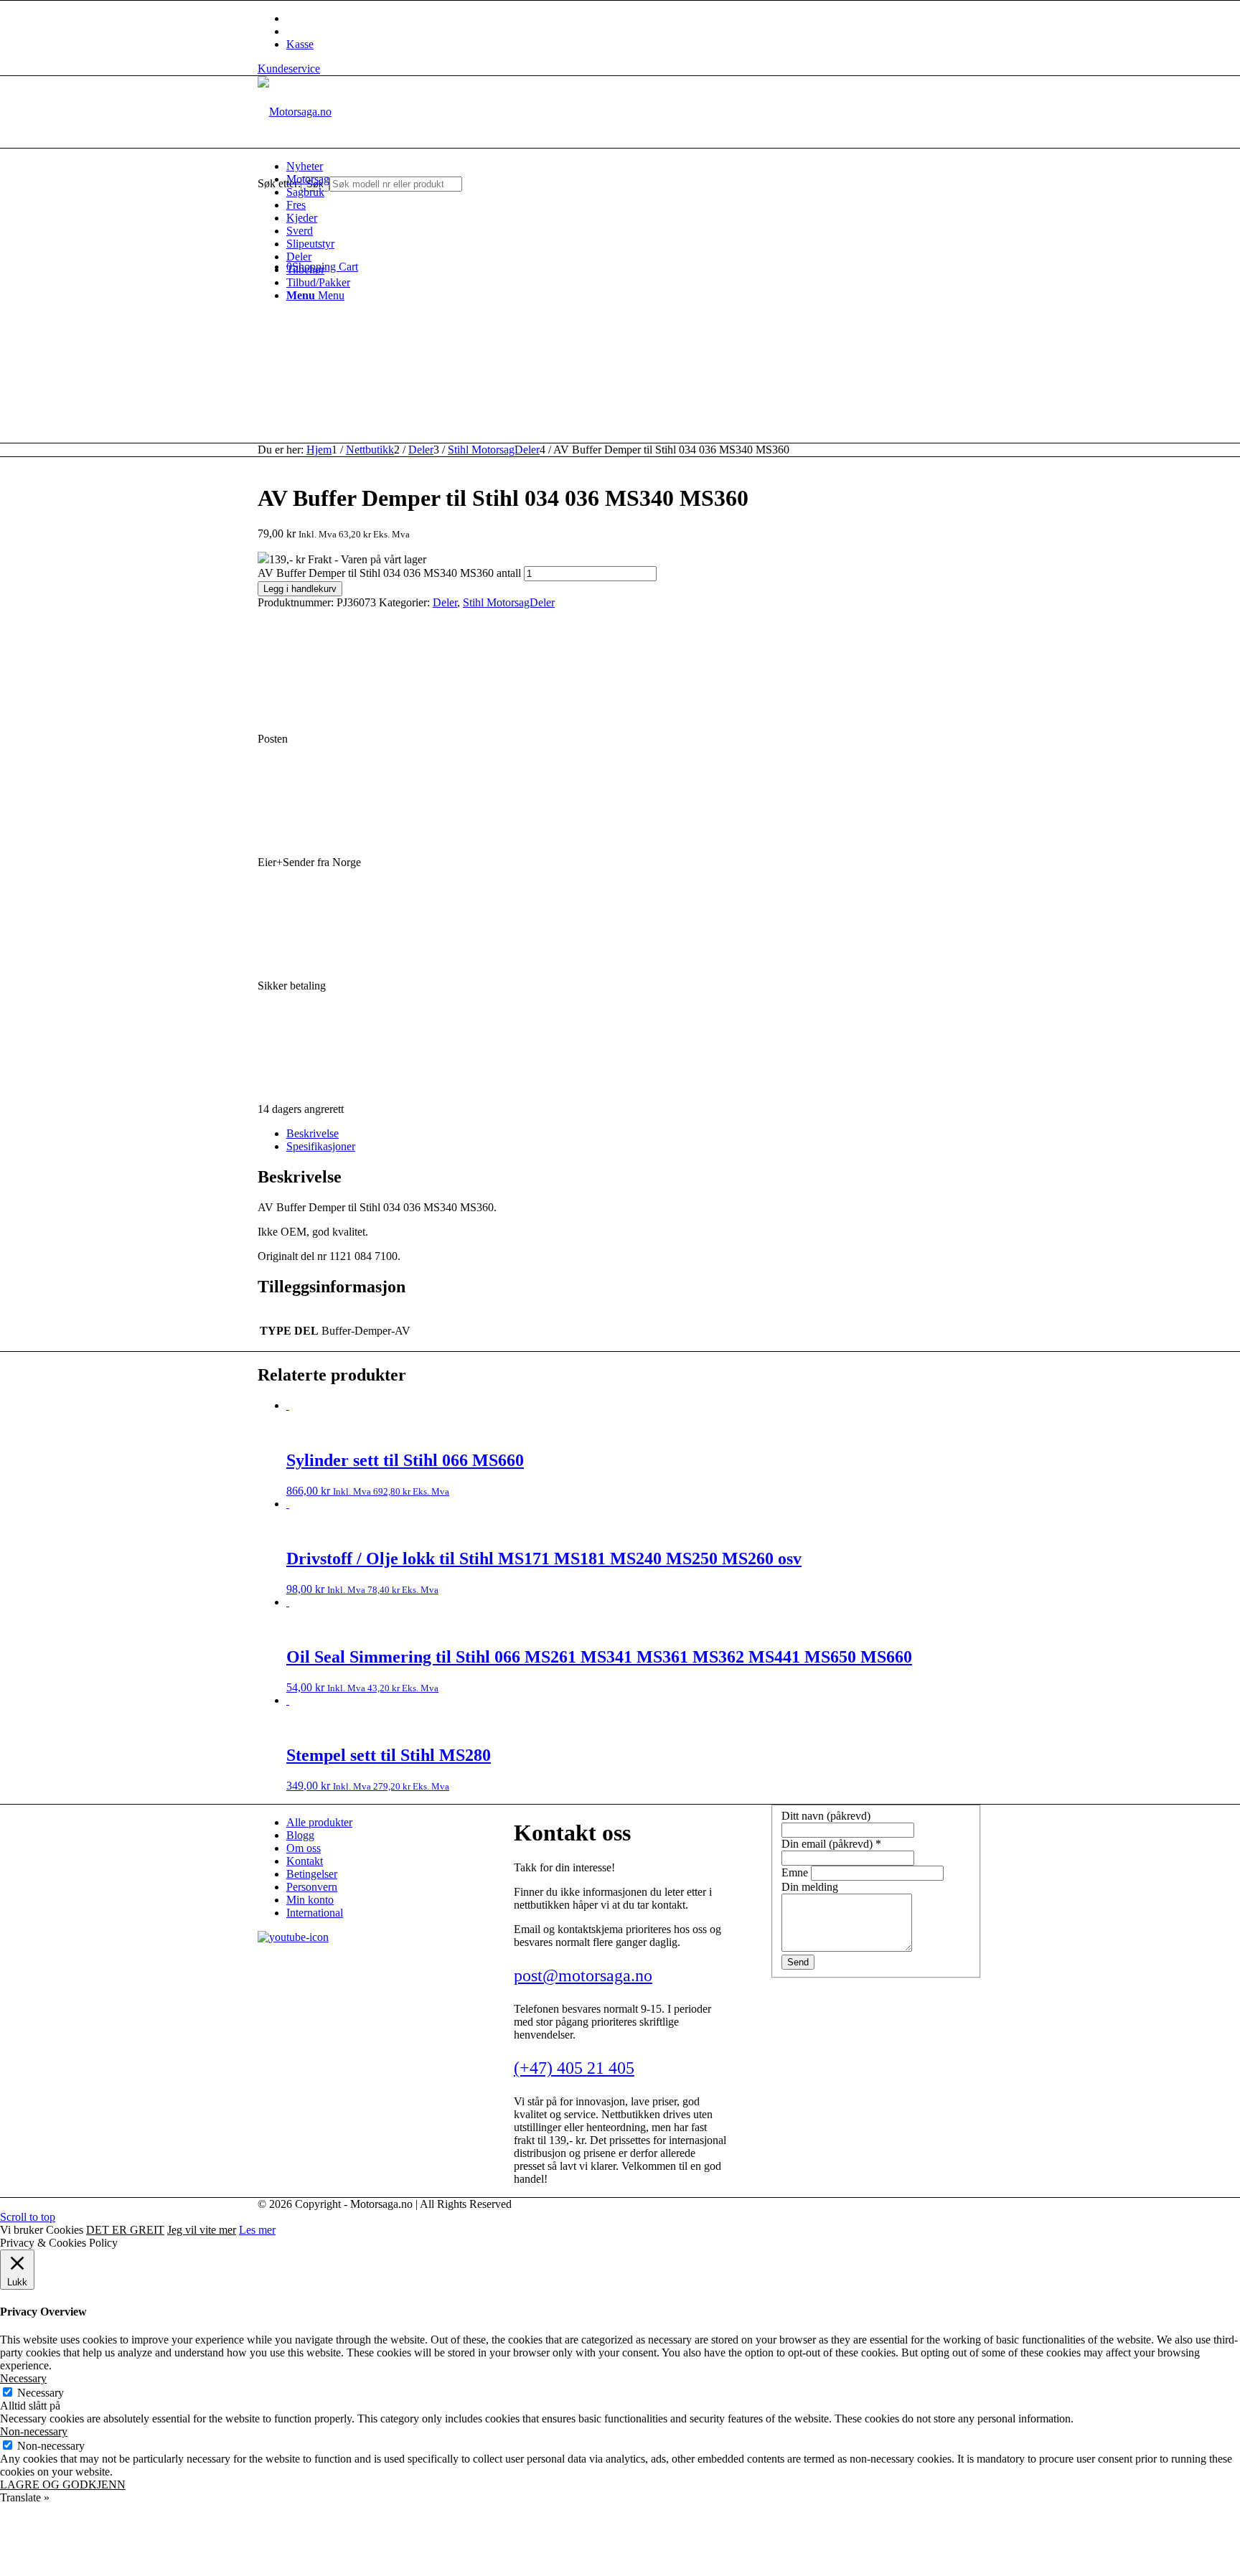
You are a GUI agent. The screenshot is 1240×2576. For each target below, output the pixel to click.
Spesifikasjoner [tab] (321, 1146)
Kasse (300, 44)
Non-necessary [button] (34, 2431)
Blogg (300, 1835)
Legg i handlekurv (300, 589)
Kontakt (305, 1861)
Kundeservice (289, 69)
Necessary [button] (23, 2378)
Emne (796, 1872)
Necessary (41, 2393)
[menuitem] (634, 166)
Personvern (312, 1887)
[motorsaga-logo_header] (295, 112)
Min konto (310, 1900)
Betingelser (312, 1874)
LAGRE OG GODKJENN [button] (63, 2485)
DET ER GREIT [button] (125, 2230)
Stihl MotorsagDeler (509, 602)
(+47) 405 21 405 (574, 2068)
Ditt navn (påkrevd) (826, 1816)
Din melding (810, 1887)
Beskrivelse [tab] (313, 1133)
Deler (445, 602)
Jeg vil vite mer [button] (202, 2230)
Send (798, 1962)
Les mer (257, 2230)
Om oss (304, 1848)
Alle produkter (319, 1822)
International (315, 1913)
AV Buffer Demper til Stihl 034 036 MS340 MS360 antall (389, 573)
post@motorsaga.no (583, 1975)
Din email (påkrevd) (831, 1844)
